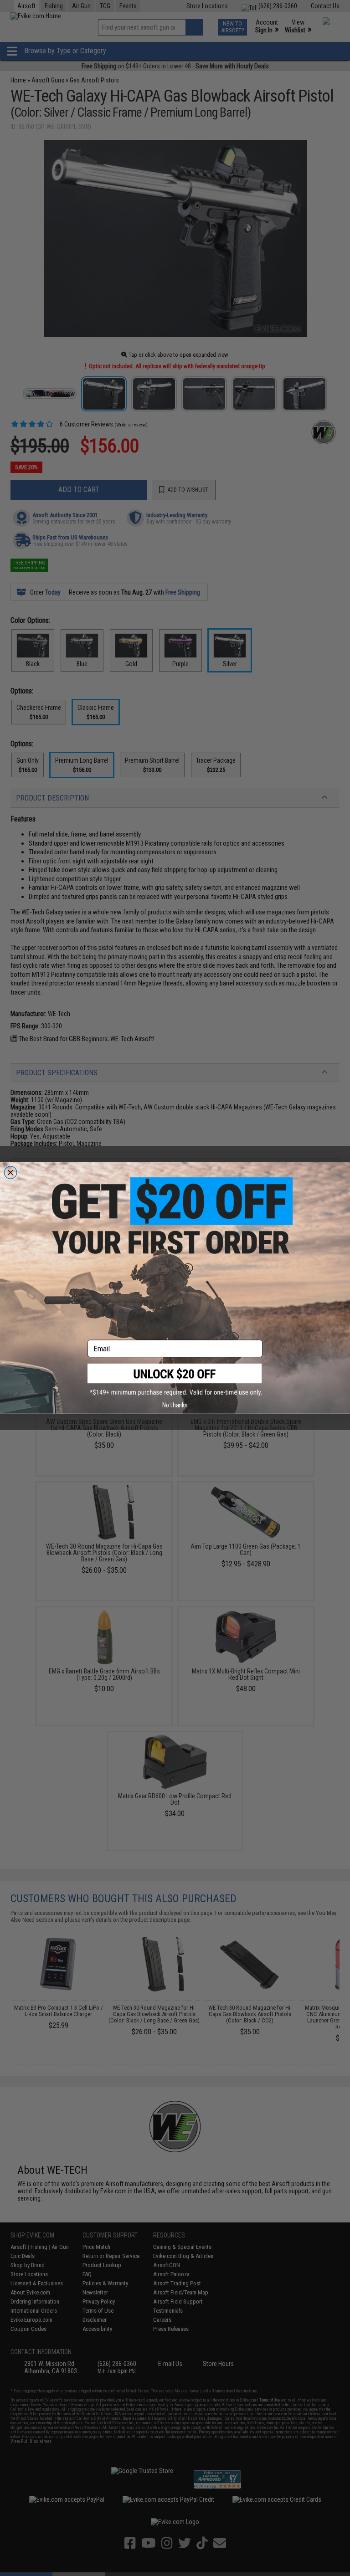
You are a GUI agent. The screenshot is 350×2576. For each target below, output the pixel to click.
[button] (175, 1380)
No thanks (175, 1405)
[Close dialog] (10, 1173)
